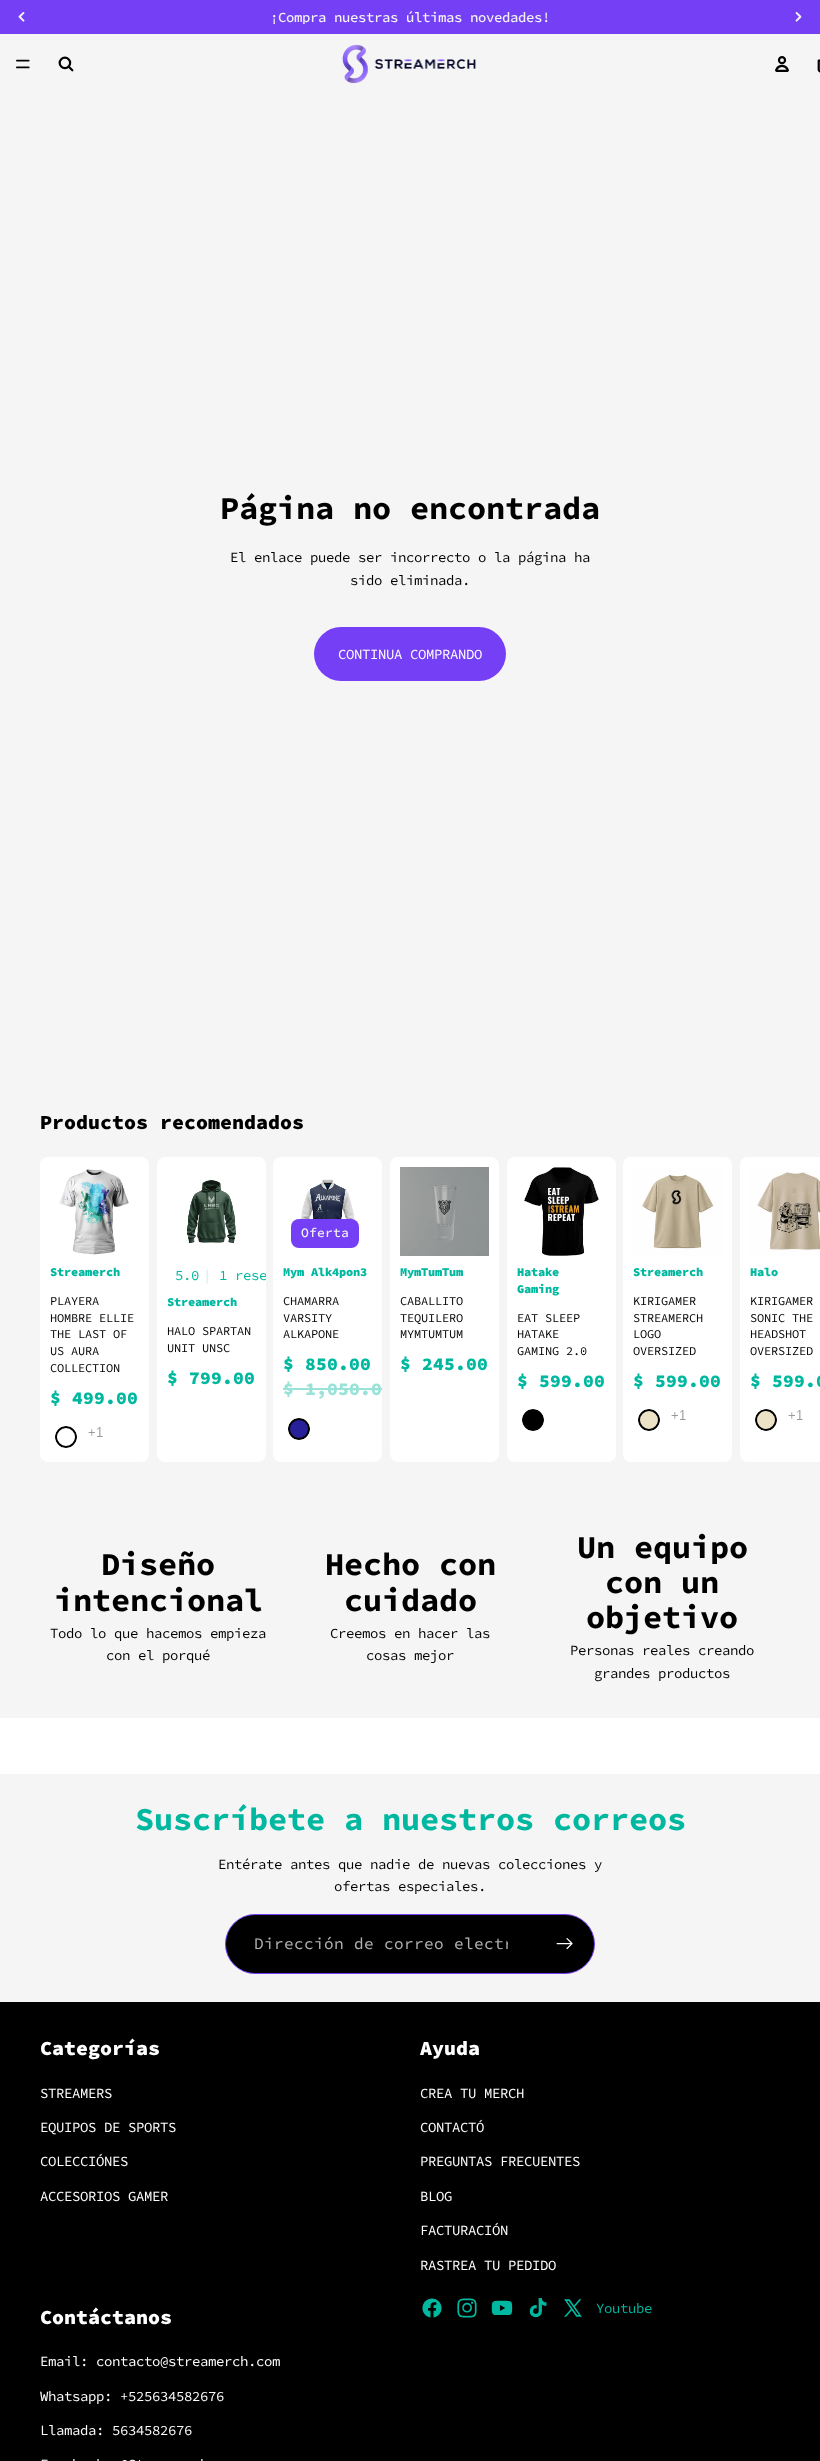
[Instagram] (467, 2308)
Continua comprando (410, 654)
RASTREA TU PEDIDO (488, 2264)
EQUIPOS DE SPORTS (108, 2127)
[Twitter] (573, 2308)
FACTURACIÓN (464, 2230)
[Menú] (23, 64)
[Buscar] (66, 64)
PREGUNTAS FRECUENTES (500, 2161)
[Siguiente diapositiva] (756, 1310)
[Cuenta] (782, 64)
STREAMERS (76, 2092)
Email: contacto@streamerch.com (160, 2361)
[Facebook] (432, 2308)
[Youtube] (502, 2308)
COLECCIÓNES (84, 2161)
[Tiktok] (538, 2308)
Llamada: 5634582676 (116, 2430)
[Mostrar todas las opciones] (95, 1432)
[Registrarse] (565, 1944)
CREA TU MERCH (472, 2092)
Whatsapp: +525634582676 (132, 2395)
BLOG (436, 2195)
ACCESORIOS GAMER (104, 2195)
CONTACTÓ (452, 2127)
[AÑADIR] (458, 1225)
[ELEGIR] (108, 1225)
